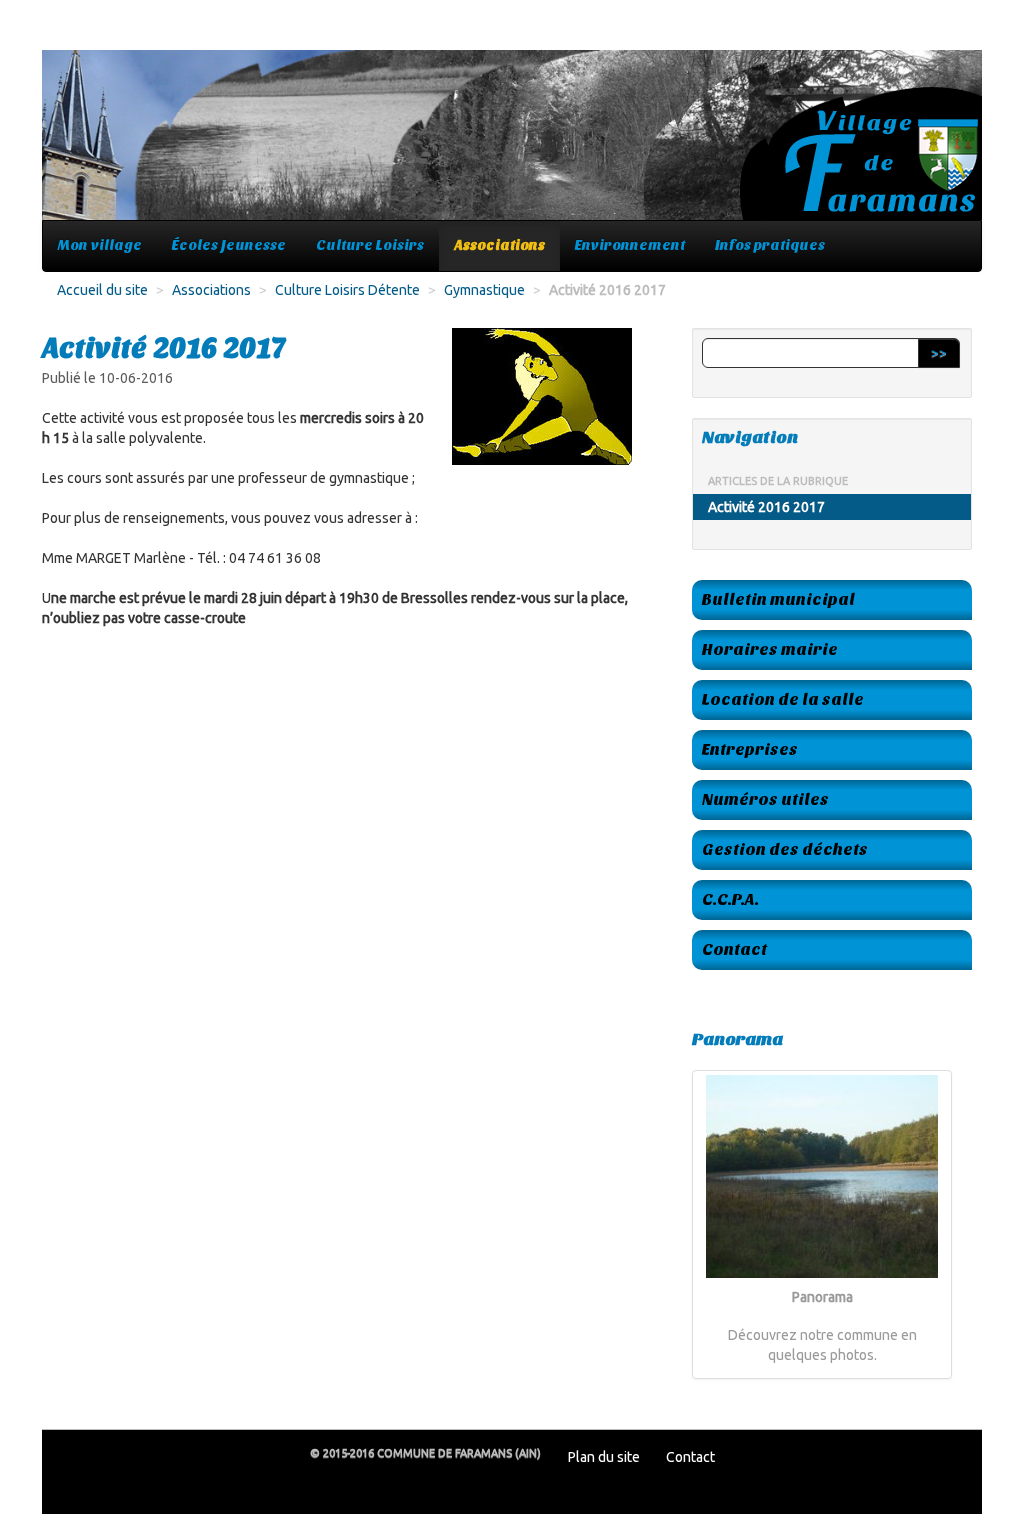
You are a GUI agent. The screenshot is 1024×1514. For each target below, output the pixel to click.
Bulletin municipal (778, 599)
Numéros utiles (765, 799)
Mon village (100, 245)
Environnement (630, 245)
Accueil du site (102, 290)
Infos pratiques (770, 245)
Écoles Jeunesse (229, 245)
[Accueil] (512, 145)
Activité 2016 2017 (766, 507)
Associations (499, 245)
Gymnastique (484, 290)
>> (939, 353)
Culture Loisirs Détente (347, 290)
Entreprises (750, 749)
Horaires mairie (770, 649)
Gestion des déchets (785, 849)
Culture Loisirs (370, 245)
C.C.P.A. (730, 899)
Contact (734, 949)
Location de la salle (783, 699)
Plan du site (604, 1457)
